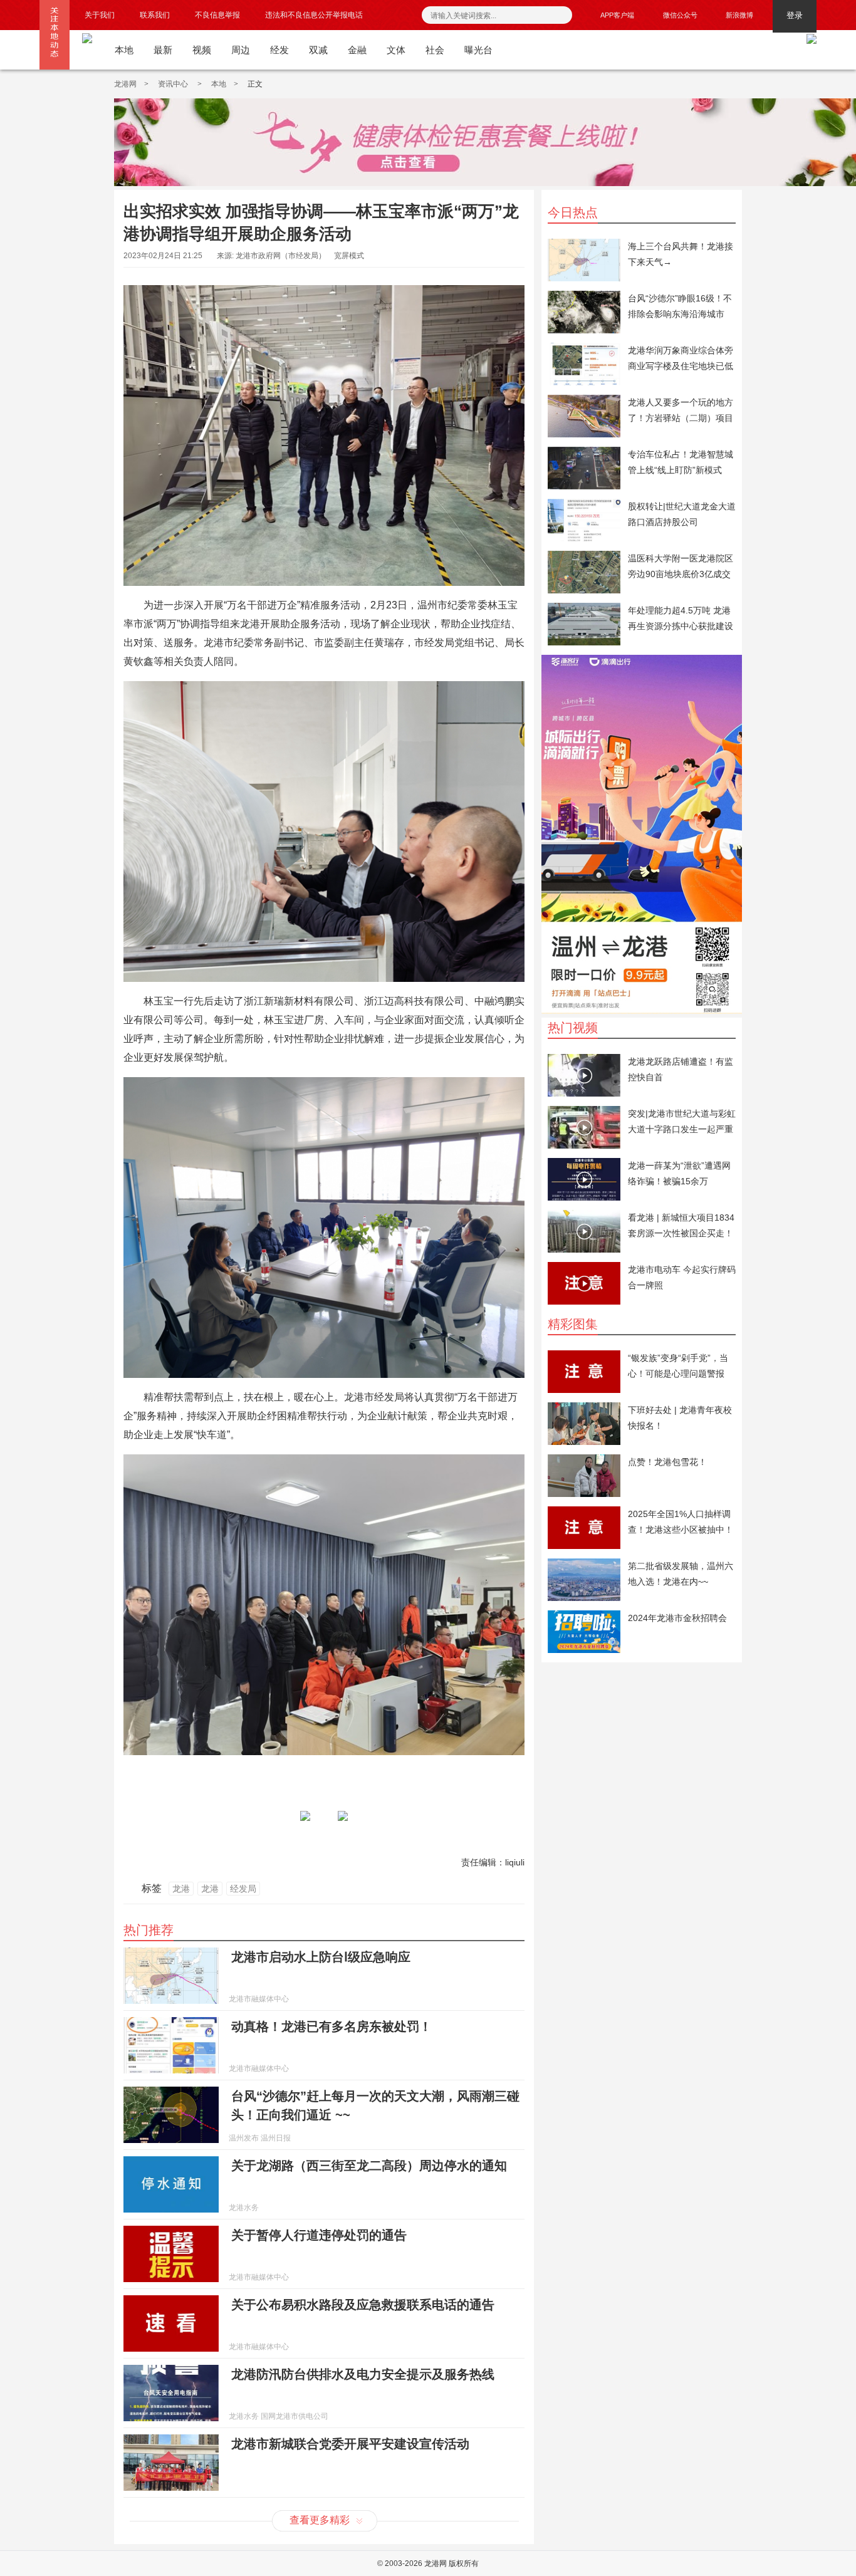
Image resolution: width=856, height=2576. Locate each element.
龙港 (181, 1889)
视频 (202, 50)
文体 (396, 50)
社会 (435, 50)
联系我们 (155, 15)
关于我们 (100, 15)
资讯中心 (174, 84)
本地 (124, 50)
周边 (241, 50)
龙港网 (125, 84)
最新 (163, 50)
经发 (279, 50)
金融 (357, 50)
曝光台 (478, 50)
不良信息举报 (217, 15)
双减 (318, 50)
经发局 (243, 1889)
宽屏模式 (349, 256)
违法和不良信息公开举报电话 (314, 15)
